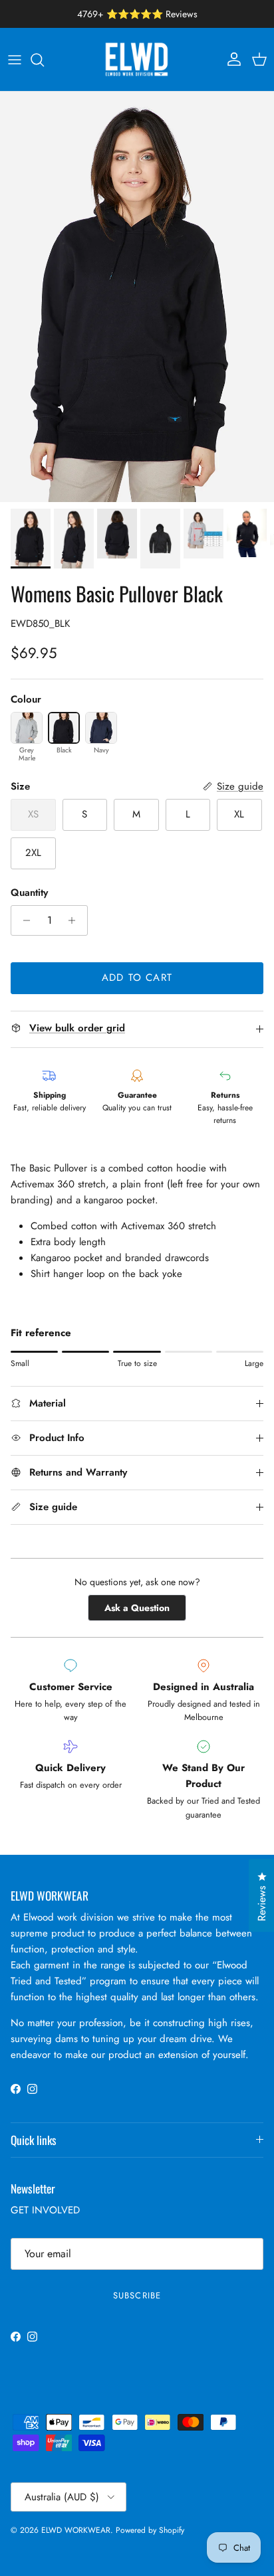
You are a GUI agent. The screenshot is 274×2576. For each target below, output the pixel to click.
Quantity (29, 893)
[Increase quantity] (75, 920)
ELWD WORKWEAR (76, 2530)
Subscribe (137, 2295)
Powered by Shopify (150, 2530)
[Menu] (15, 60)
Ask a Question (145, 1611)
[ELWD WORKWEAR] (137, 59)
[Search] (44, 60)
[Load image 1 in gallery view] (137, 297)
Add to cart (137, 978)
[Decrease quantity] (23, 920)
